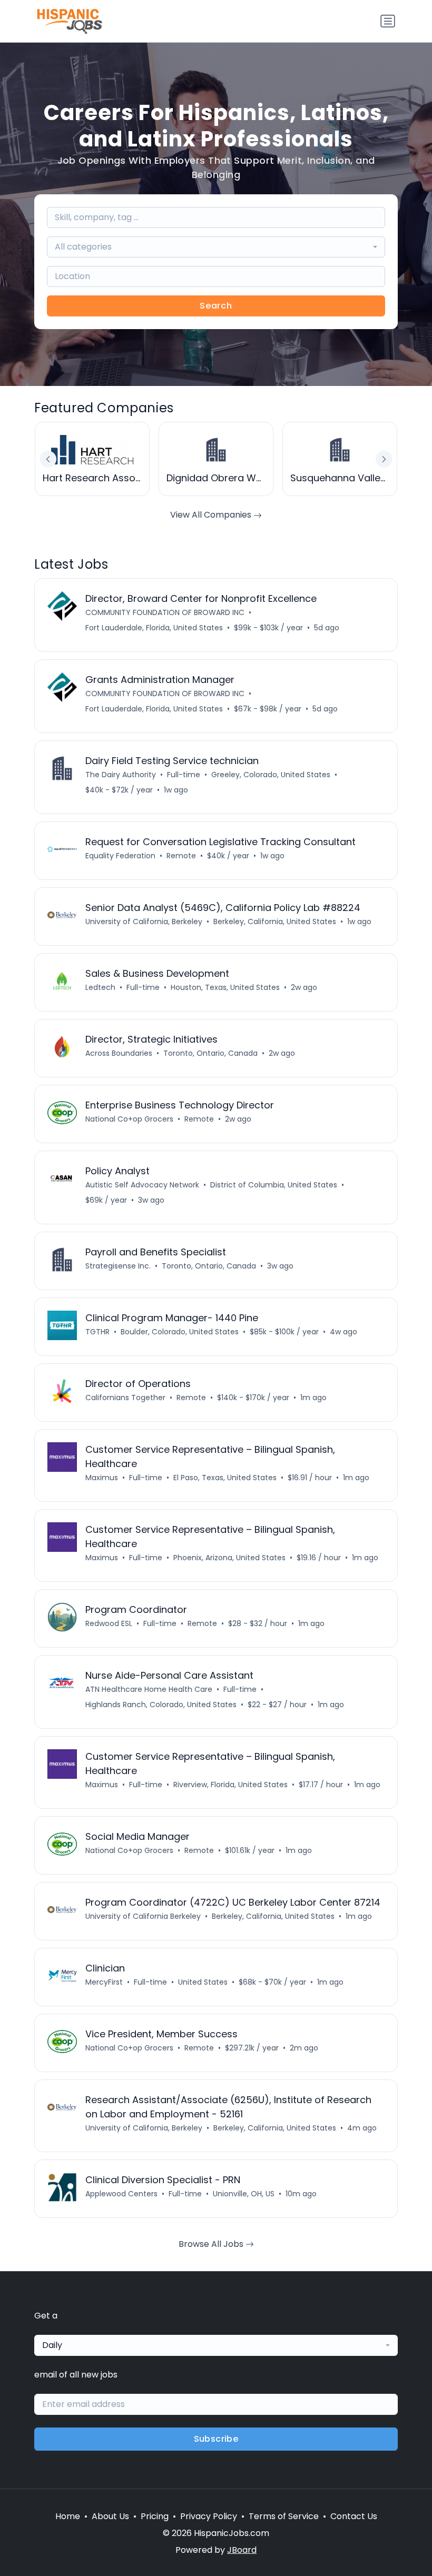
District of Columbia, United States (274, 1185)
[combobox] (216, 247)
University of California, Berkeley (144, 922)
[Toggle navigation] (388, 21)
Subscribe (216, 2439)
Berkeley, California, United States (275, 922)
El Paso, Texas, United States (225, 1478)
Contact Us (354, 2516)
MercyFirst (104, 1982)
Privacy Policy (209, 2516)
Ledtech (100, 987)
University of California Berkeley (143, 1916)
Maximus (102, 1478)
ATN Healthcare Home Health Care (149, 1689)
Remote (181, 856)
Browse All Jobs (212, 2244)
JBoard (242, 2550)
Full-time (184, 775)
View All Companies (212, 515)
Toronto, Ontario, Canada (210, 1053)
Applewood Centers (121, 2194)
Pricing (155, 2516)
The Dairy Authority (121, 775)
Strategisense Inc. (118, 1266)
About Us (110, 2516)
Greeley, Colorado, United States (271, 775)
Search (216, 306)
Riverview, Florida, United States (230, 1785)
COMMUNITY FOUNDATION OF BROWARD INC (165, 612)
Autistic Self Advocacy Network (142, 1185)
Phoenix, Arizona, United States (229, 1558)
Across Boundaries (119, 1053)
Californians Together (125, 1398)
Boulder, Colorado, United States (180, 1332)
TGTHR (97, 1332)
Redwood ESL (109, 1623)
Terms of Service (284, 2516)
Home (68, 2516)
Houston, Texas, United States (225, 987)
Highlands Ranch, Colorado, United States (161, 1705)
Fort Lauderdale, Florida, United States (154, 628)
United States (203, 1982)
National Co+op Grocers (129, 1119)
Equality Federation (120, 856)
